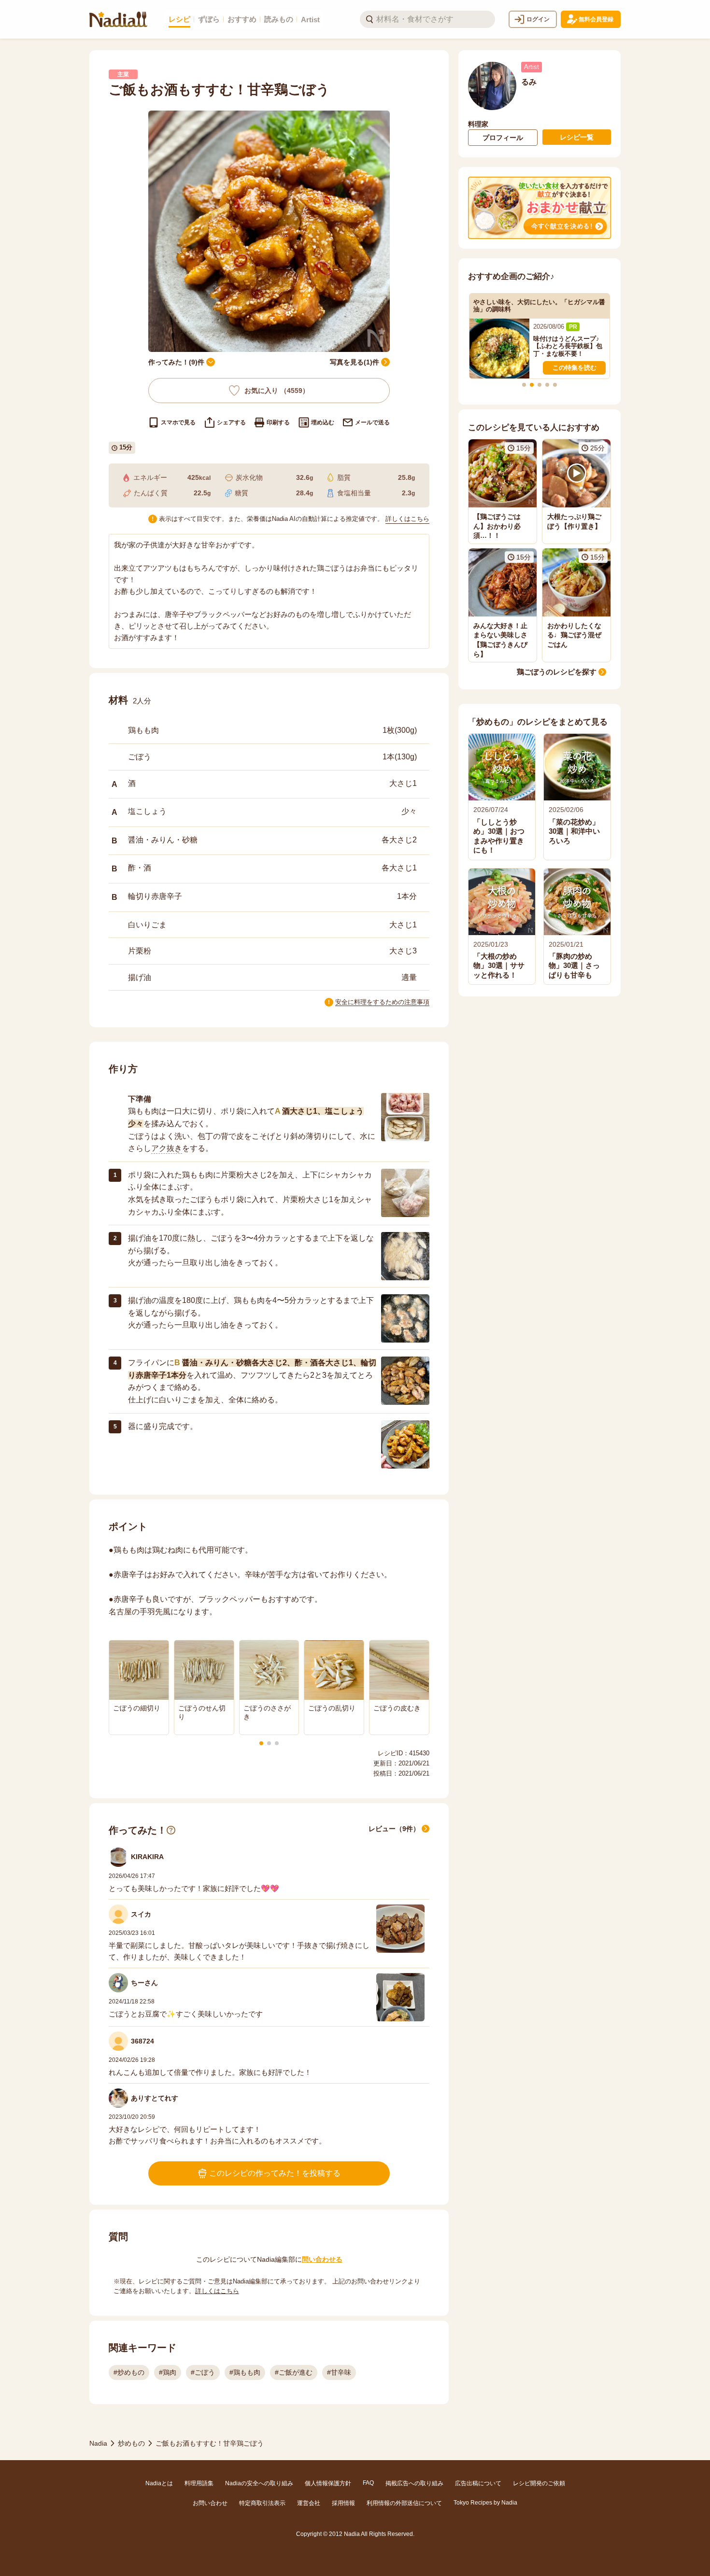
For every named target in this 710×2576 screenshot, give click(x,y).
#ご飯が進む (294, 2372)
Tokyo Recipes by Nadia (485, 2503)
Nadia (98, 2443)
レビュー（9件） (394, 1829)
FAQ (368, 2483)
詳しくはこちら (407, 519)
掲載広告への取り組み (414, 2483)
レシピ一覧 (577, 137)
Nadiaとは (159, 2483)
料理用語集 (199, 2483)
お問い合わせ (210, 2503)
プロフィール (503, 138)
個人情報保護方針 (328, 2483)
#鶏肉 (168, 2372)
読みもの (279, 19)
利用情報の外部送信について (404, 2503)
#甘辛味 (339, 2372)
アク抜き (167, 1148)
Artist (310, 20)
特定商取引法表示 (262, 2503)
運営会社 (309, 2503)
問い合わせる (322, 2259)
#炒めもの (129, 2372)
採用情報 (343, 2503)
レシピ (179, 19)
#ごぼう (203, 2372)
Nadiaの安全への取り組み (259, 2483)
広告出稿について (478, 2483)
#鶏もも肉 (245, 2372)
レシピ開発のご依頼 (539, 2483)
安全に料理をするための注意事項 (382, 1002)
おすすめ (242, 19)
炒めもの (131, 2443)
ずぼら (209, 19)
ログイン (538, 19)
